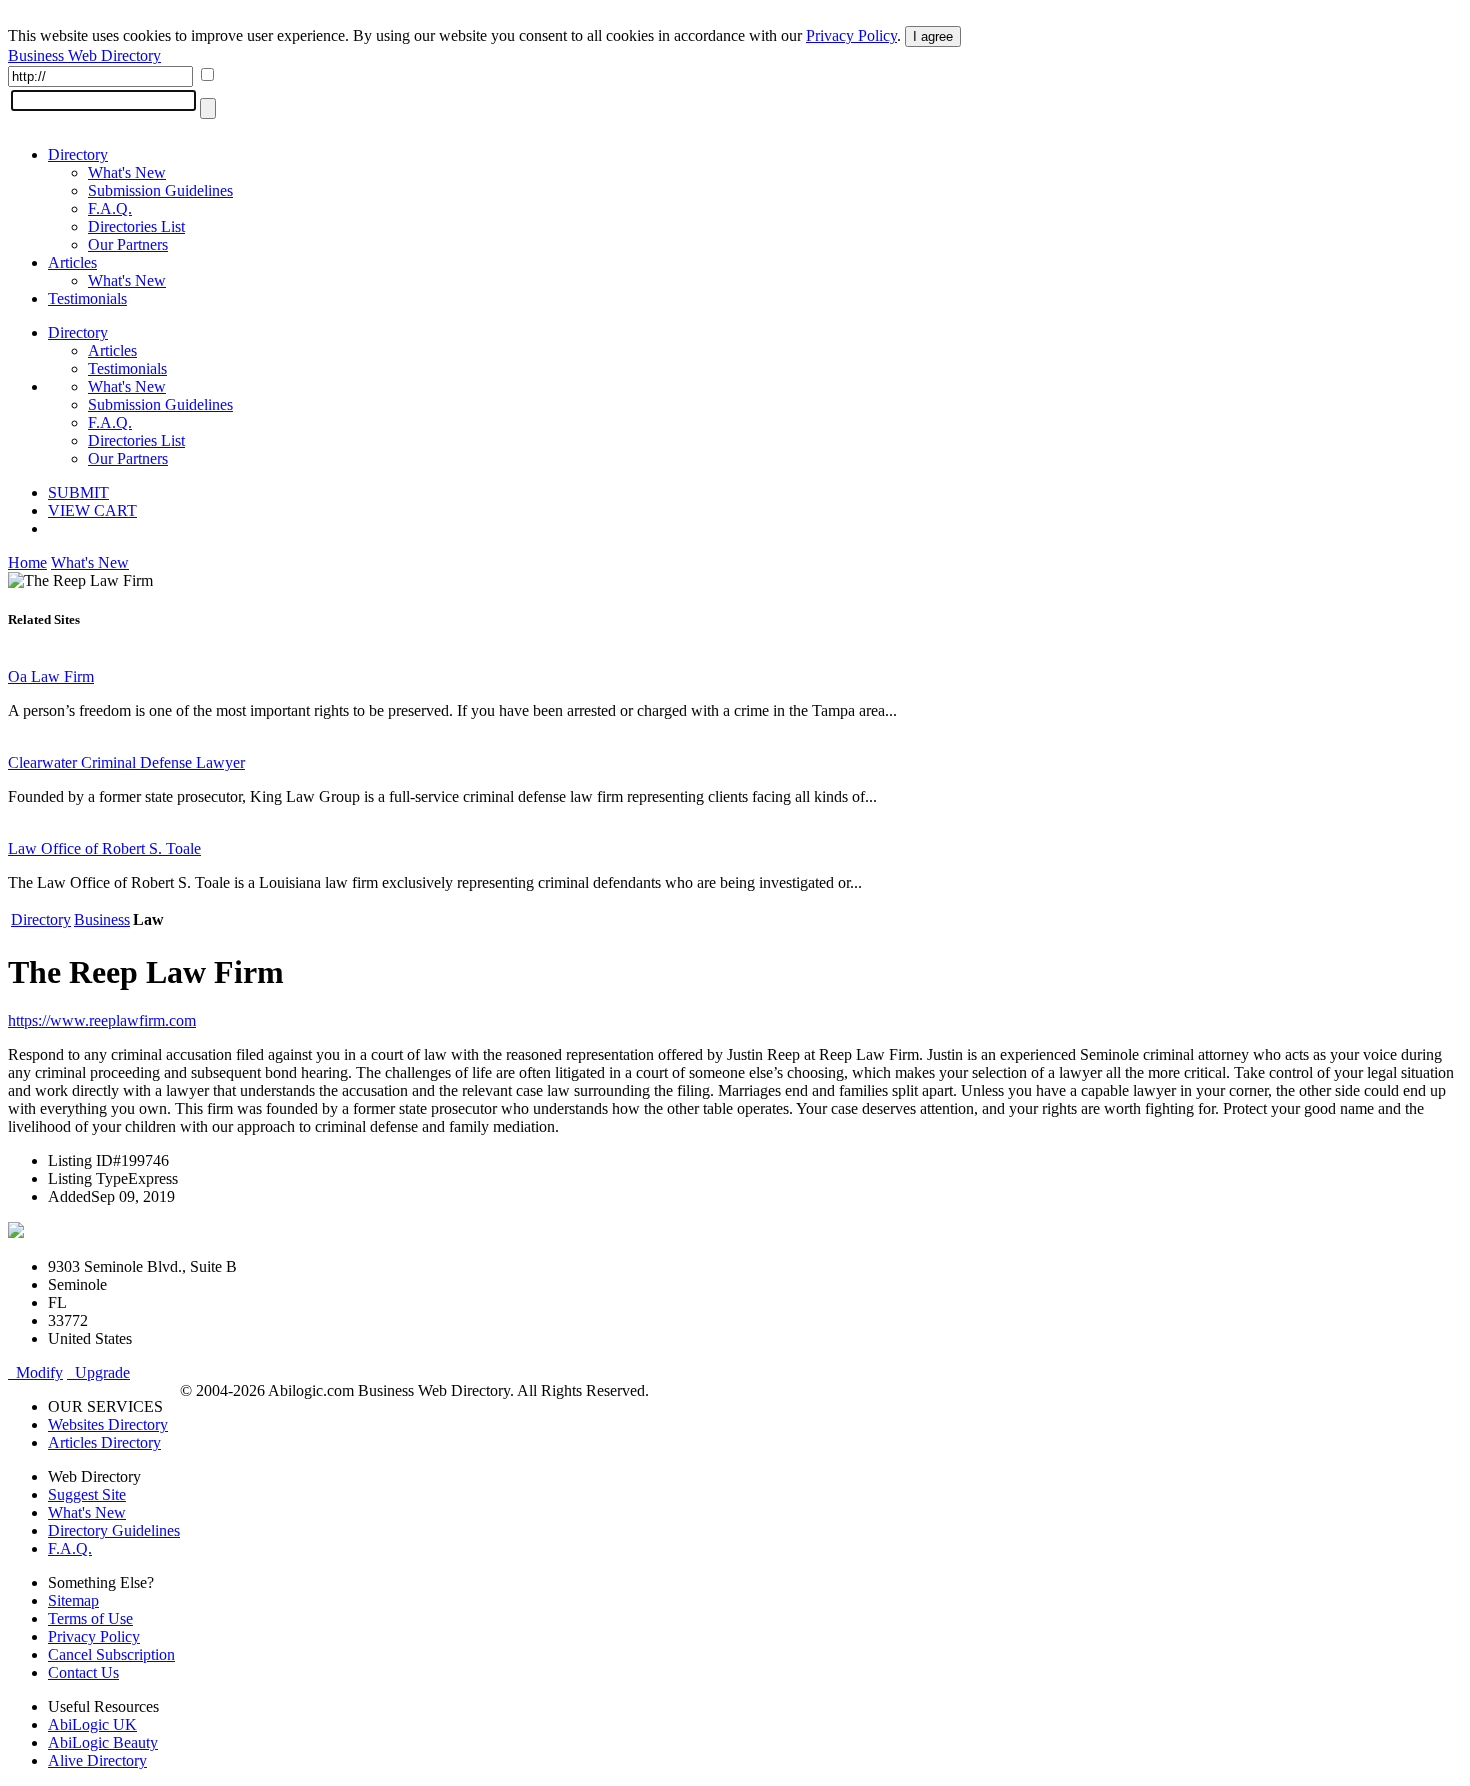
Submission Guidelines (160, 190)
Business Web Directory (84, 55)
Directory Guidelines (114, 1530)
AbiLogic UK (92, 1724)
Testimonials (87, 298)
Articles (72, 262)
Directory (78, 154)
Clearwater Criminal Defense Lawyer (126, 762)
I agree (933, 36)
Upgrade (98, 1372)
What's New (127, 172)
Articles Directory (104, 1442)
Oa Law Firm (51, 676)
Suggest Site (87, 1494)
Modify (35, 1372)
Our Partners (128, 244)
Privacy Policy (851, 35)
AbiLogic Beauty (103, 1742)
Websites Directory (108, 1424)
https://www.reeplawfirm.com (102, 1020)
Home (27, 562)
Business (102, 919)
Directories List (136, 226)
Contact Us (83, 1672)
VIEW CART (92, 510)
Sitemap (73, 1600)
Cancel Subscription (111, 1654)
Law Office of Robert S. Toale (104, 848)
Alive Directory (97, 1760)
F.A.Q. (110, 208)
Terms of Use (90, 1618)
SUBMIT (78, 492)
